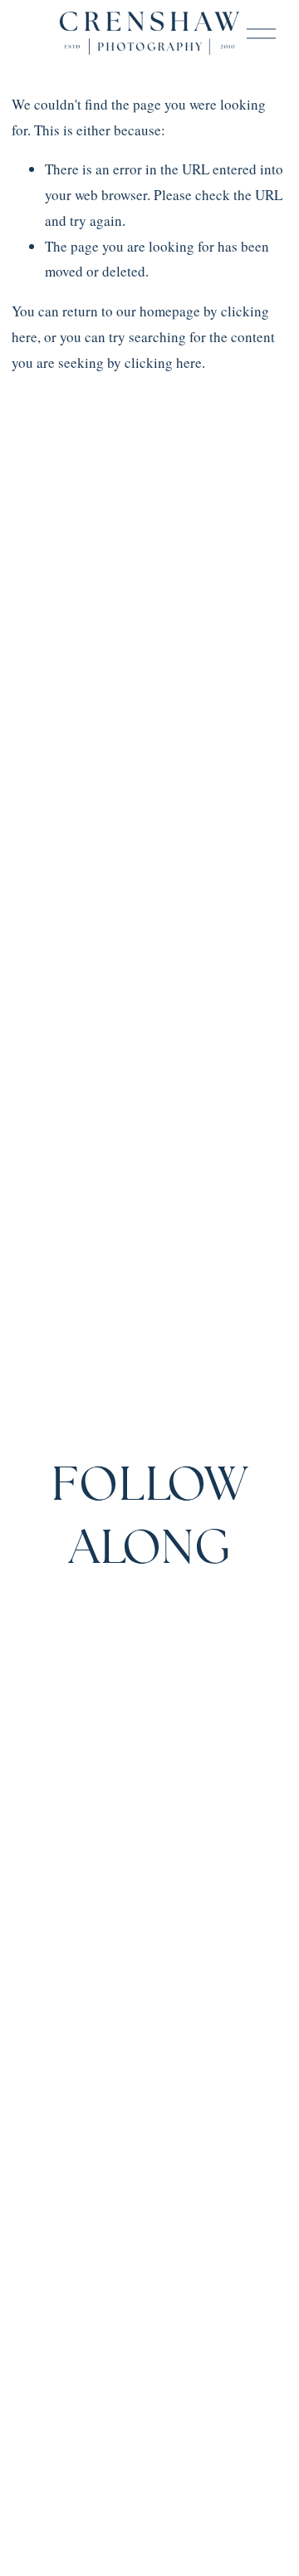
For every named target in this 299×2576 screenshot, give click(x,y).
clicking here (163, 362)
